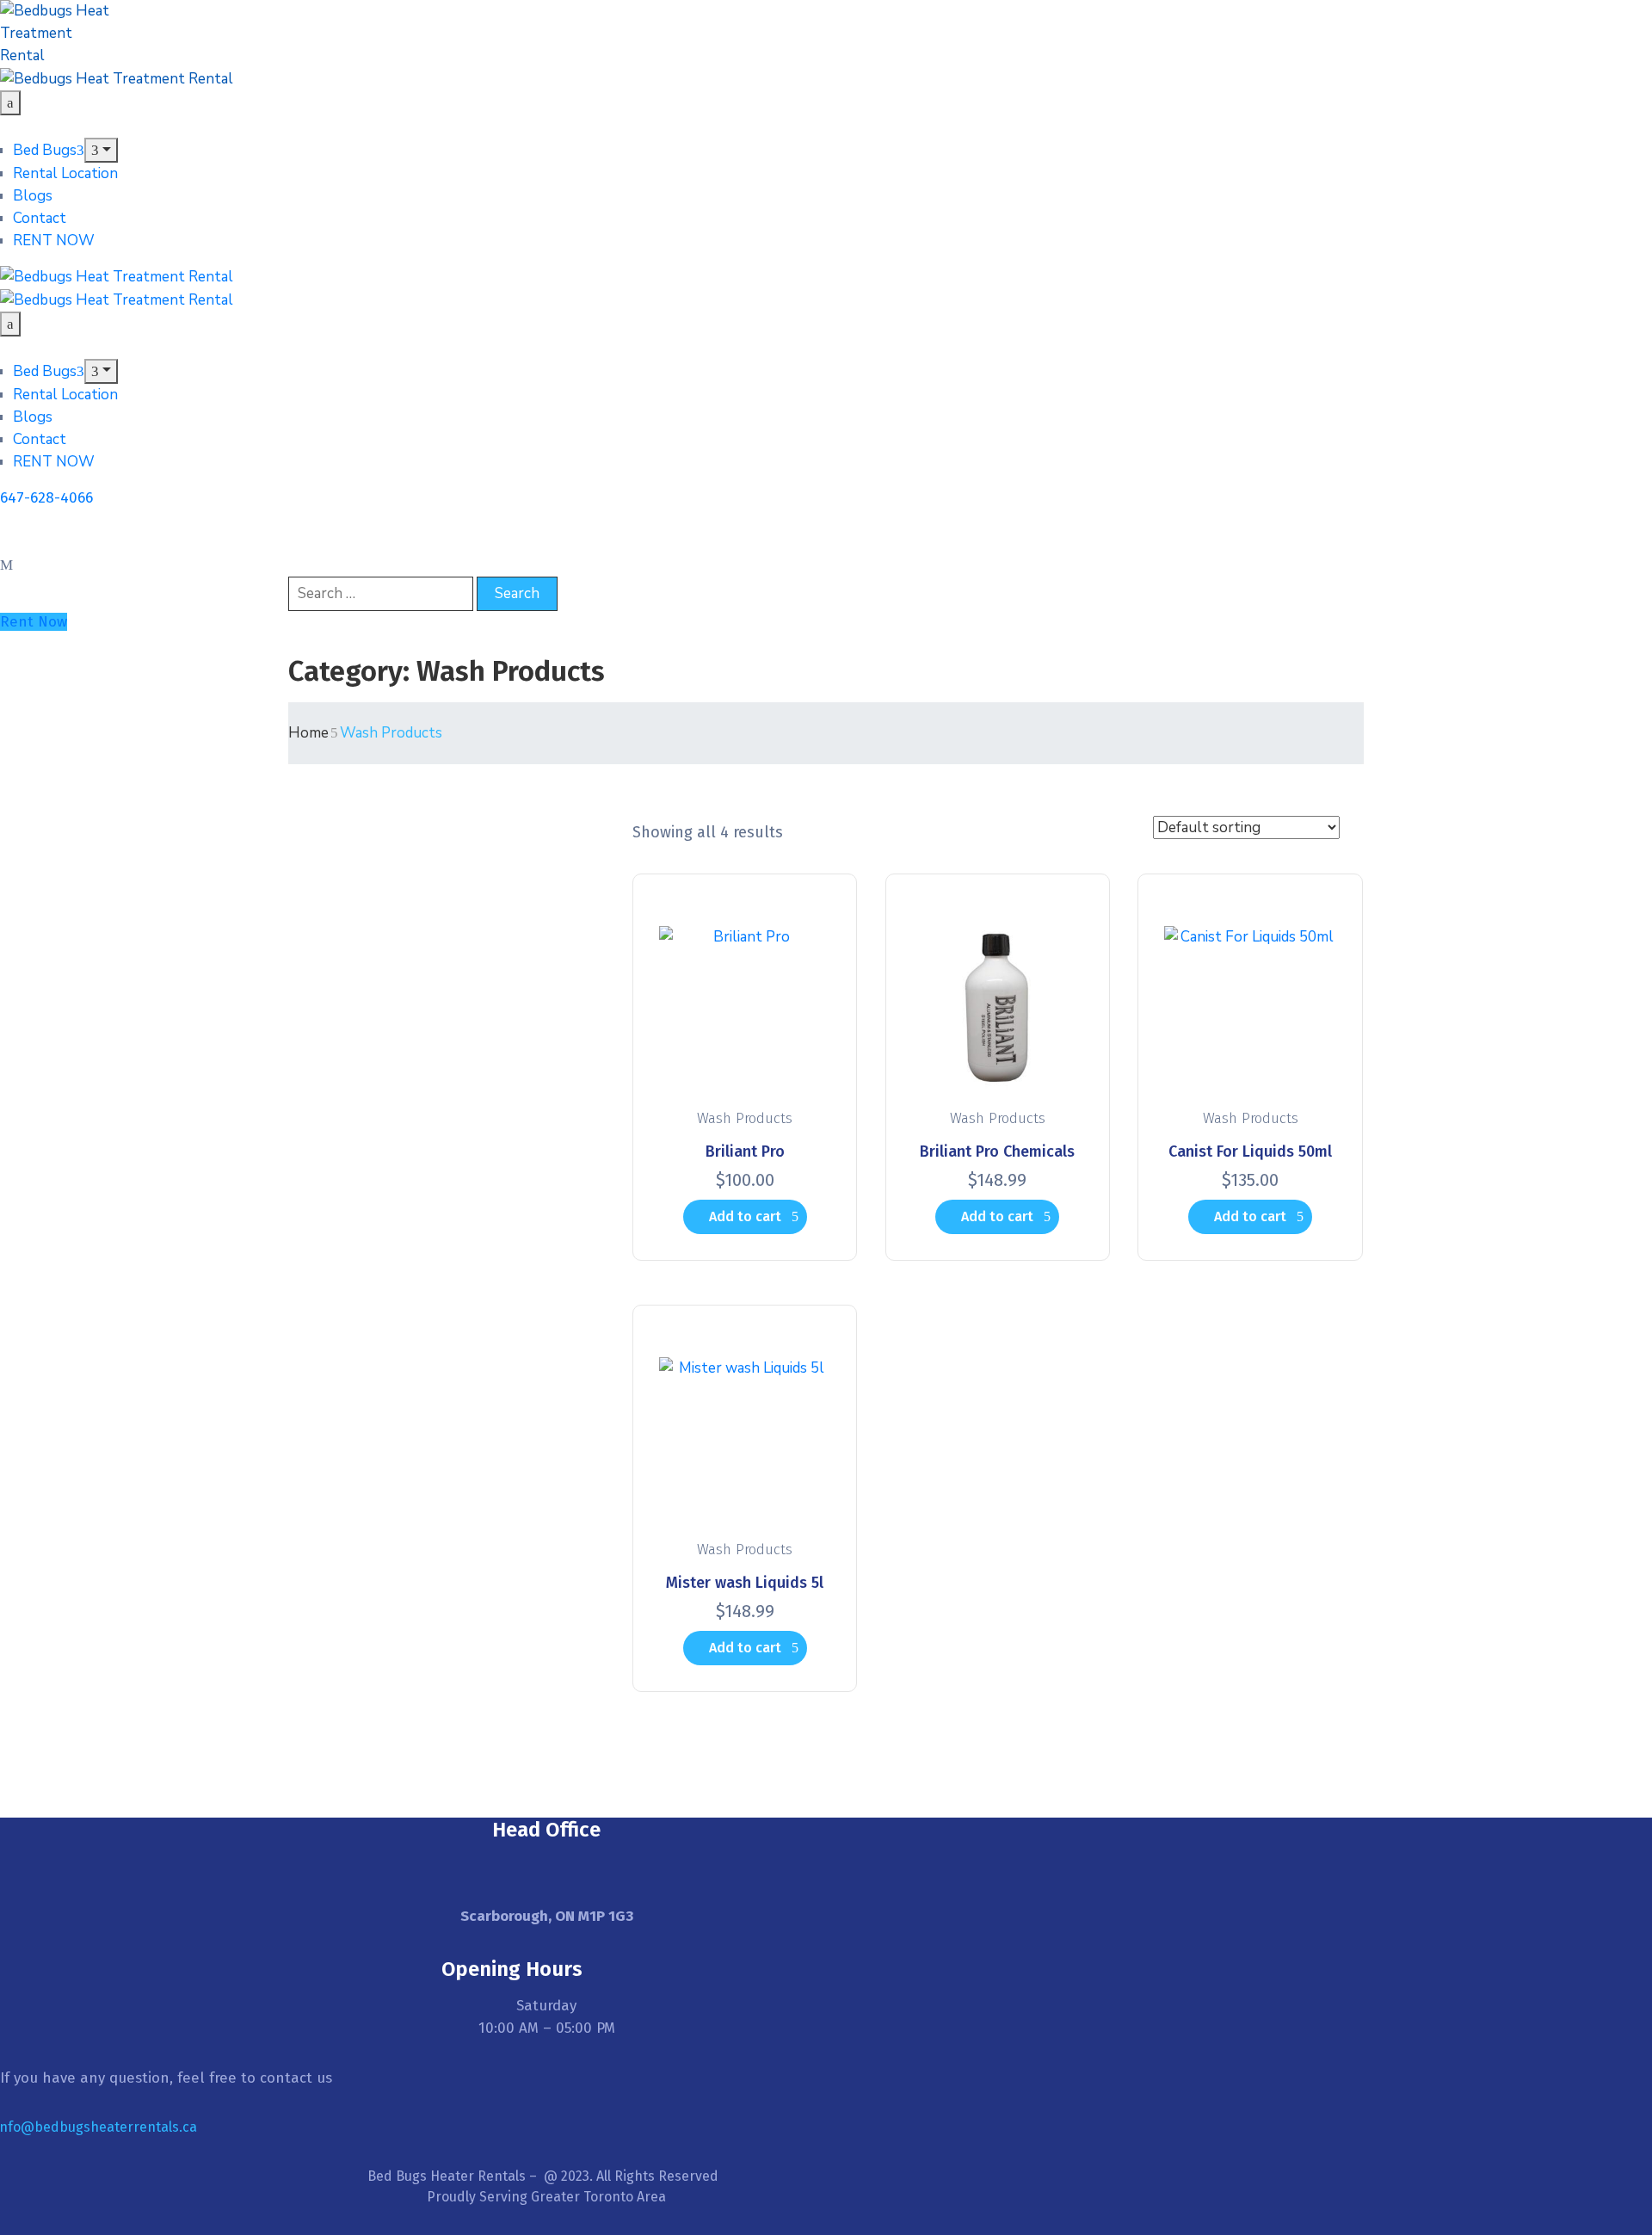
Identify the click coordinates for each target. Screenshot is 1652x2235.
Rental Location (65, 173)
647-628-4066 (46, 498)
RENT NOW (54, 241)
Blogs (33, 196)
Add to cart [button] (745, 1216)
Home (308, 733)
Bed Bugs (45, 150)
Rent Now (34, 622)
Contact (40, 218)
